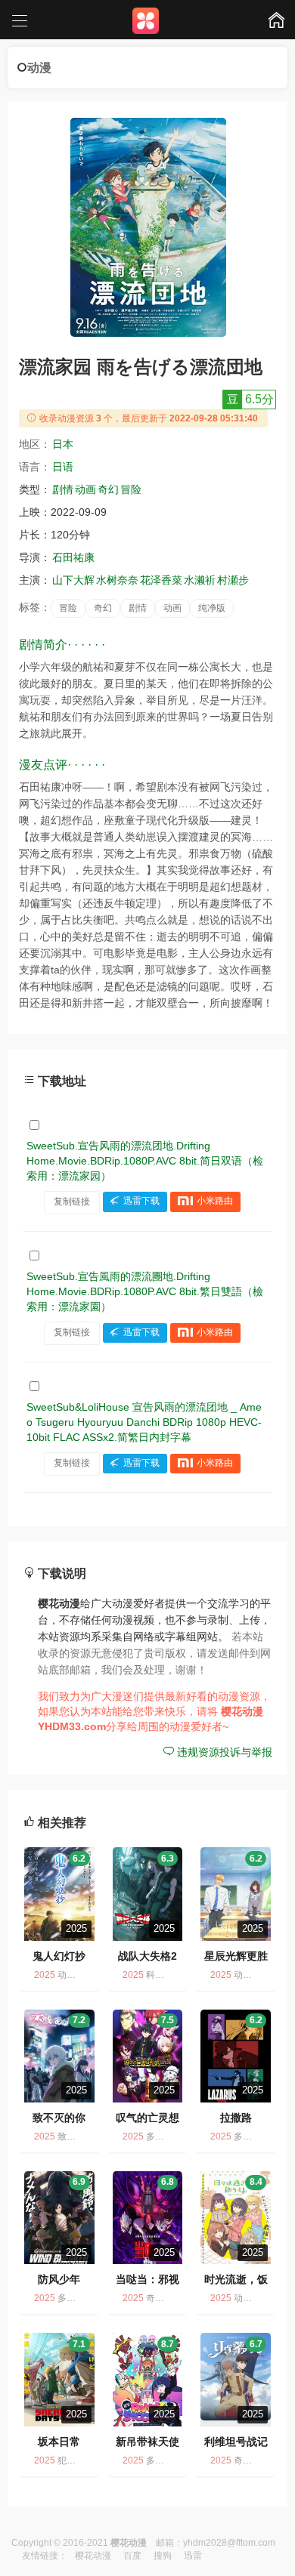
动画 (85, 489)
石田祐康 (73, 557)
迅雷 (193, 2556)
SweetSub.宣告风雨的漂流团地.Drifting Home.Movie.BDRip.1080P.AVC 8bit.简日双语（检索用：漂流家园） (145, 1161)
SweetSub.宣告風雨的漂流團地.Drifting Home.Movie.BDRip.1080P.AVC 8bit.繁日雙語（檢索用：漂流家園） (145, 1291)
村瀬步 (233, 580)
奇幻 (108, 489)
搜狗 (163, 2556)
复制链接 (72, 1202)
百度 (132, 2556)
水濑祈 (200, 580)
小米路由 (215, 1202)
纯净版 (212, 608)
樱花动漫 (93, 2556)
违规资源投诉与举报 (223, 1752)
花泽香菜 (161, 580)
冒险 (131, 489)
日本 (63, 444)
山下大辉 (73, 580)
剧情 (63, 489)
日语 (63, 467)
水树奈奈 (117, 580)
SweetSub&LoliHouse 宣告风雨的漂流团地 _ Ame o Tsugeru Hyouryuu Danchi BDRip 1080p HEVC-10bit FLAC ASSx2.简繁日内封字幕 (144, 1422)
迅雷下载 (141, 1202)
